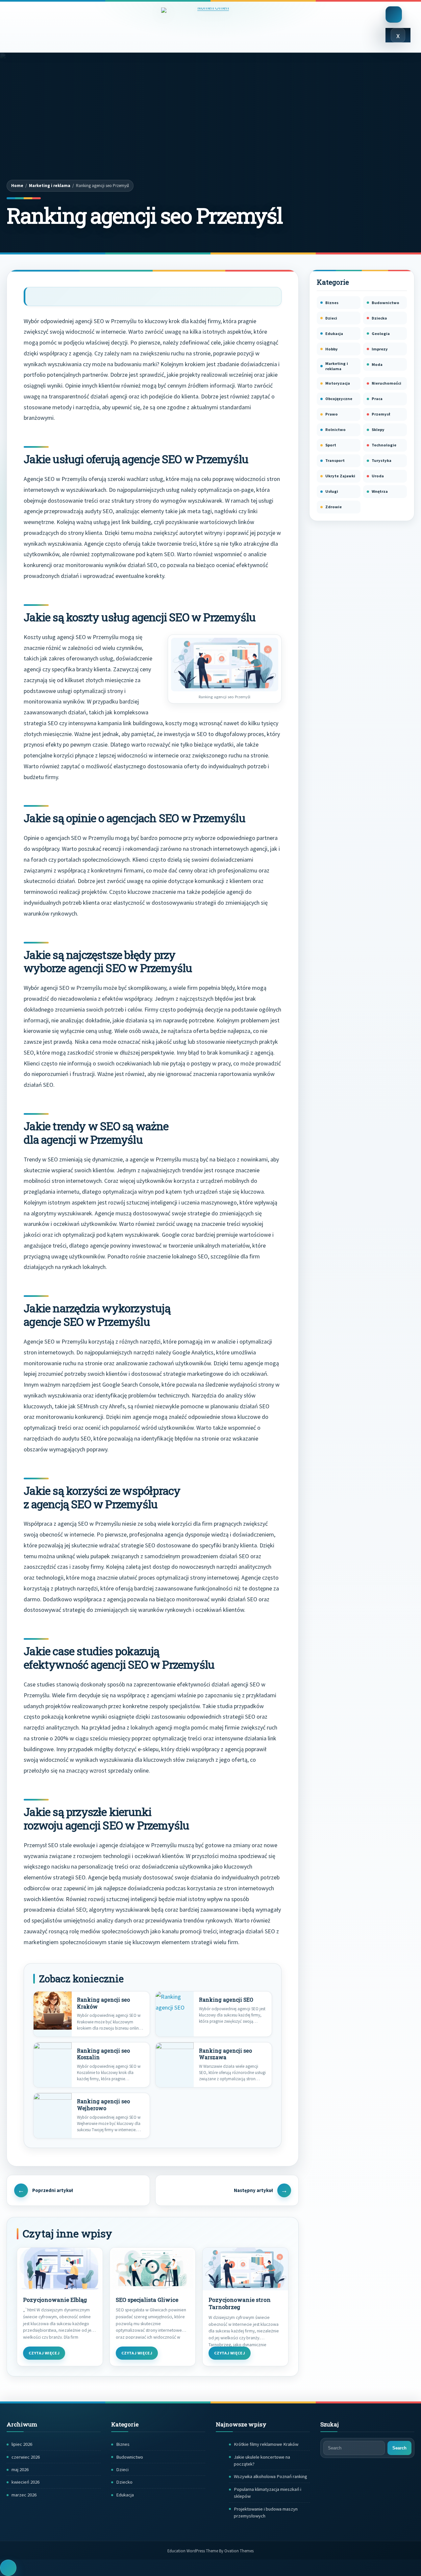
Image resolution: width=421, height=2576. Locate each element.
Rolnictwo (335, 429)
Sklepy (378, 429)
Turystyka (382, 460)
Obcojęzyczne (339, 399)
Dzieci (331, 318)
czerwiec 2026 (26, 2457)
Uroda (378, 476)
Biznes (332, 303)
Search (399, 2448)
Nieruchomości (386, 383)
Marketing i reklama (50, 186)
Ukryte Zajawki (340, 476)
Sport (331, 445)
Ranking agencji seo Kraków (103, 2003)
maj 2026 (20, 2469)
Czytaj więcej (44, 2353)
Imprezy (380, 349)
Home (17, 186)
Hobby (332, 349)
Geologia (381, 334)
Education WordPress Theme (210, 2551)
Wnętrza (380, 491)
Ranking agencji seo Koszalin (103, 2054)
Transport (335, 460)
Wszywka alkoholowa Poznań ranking (271, 2476)
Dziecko (379, 318)
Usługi (332, 491)
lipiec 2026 (22, 2444)
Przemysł (381, 414)
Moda (377, 364)
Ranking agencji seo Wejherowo (103, 2105)
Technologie (384, 445)
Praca (377, 399)
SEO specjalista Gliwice (147, 2300)
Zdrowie (334, 507)
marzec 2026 (24, 2495)
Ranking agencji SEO (226, 2000)
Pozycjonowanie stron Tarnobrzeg (240, 2304)
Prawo (332, 414)
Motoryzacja (338, 383)
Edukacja (334, 334)
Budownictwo (385, 303)
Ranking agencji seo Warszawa (225, 2054)
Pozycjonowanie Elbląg (55, 2300)
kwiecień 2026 (25, 2482)
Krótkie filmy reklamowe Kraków (266, 2444)
